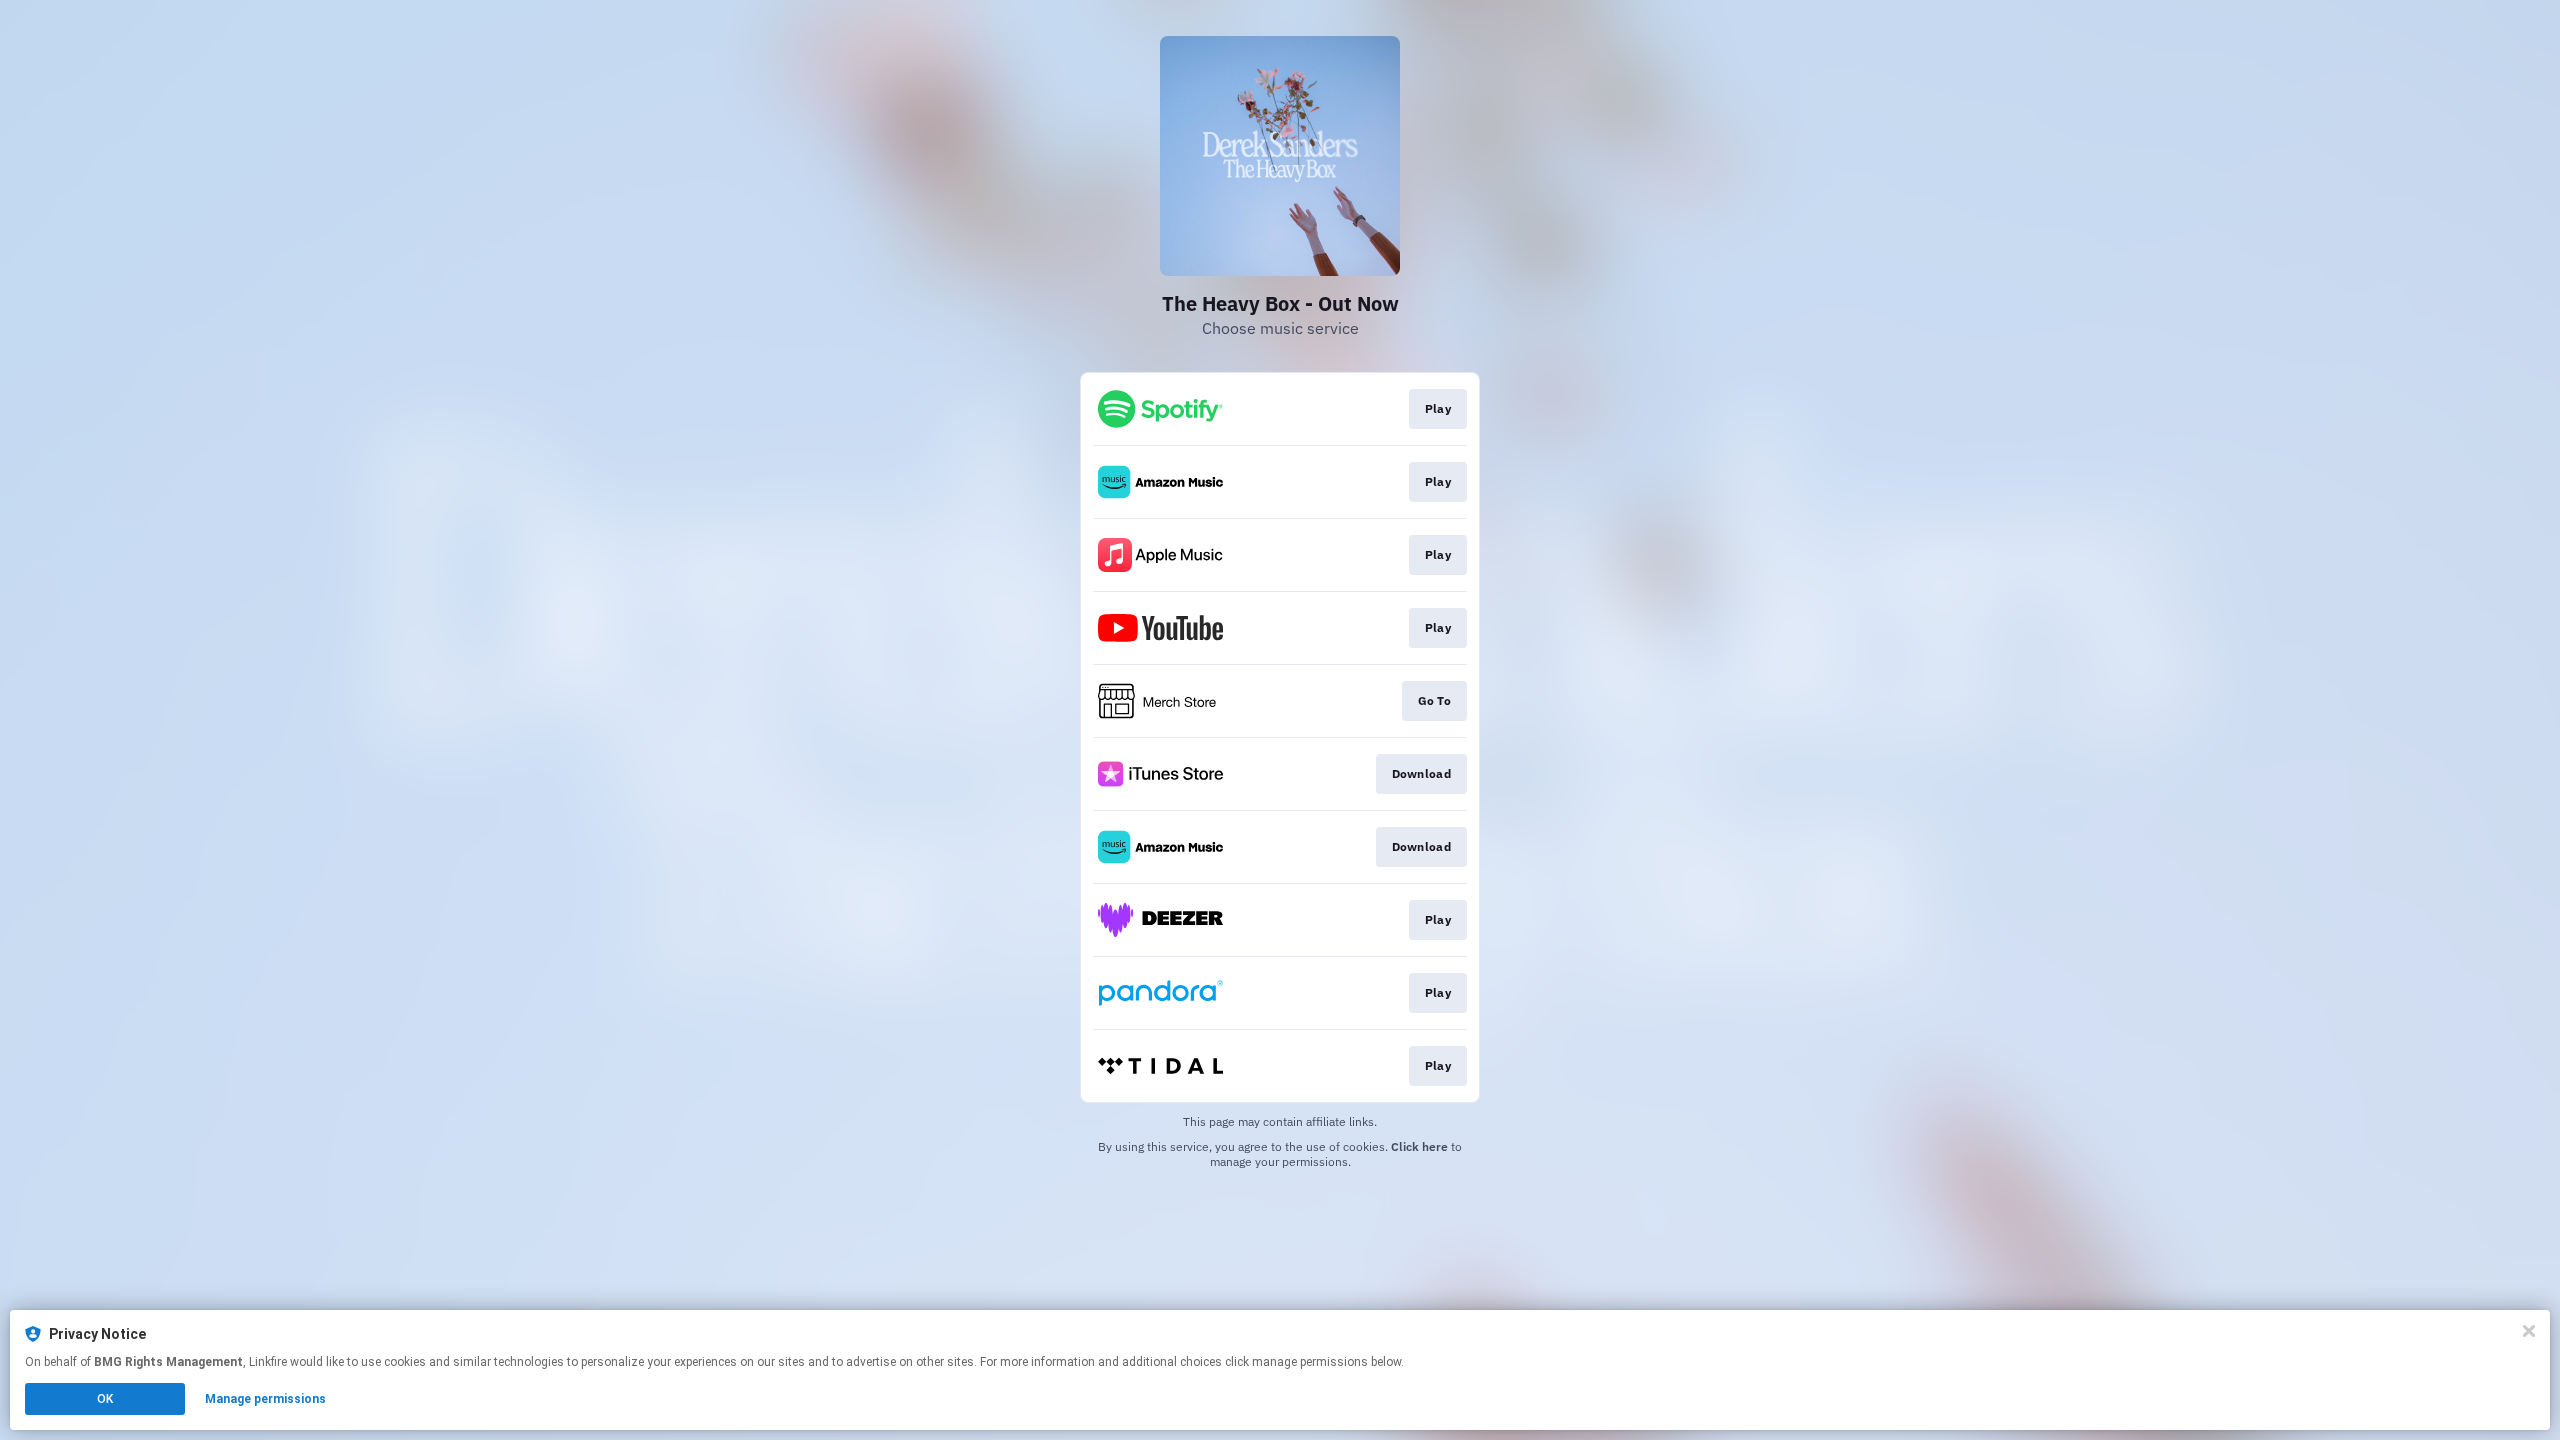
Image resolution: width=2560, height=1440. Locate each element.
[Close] (2529, 1331)
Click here (1419, 1146)
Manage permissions (265, 1399)
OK (105, 1399)
